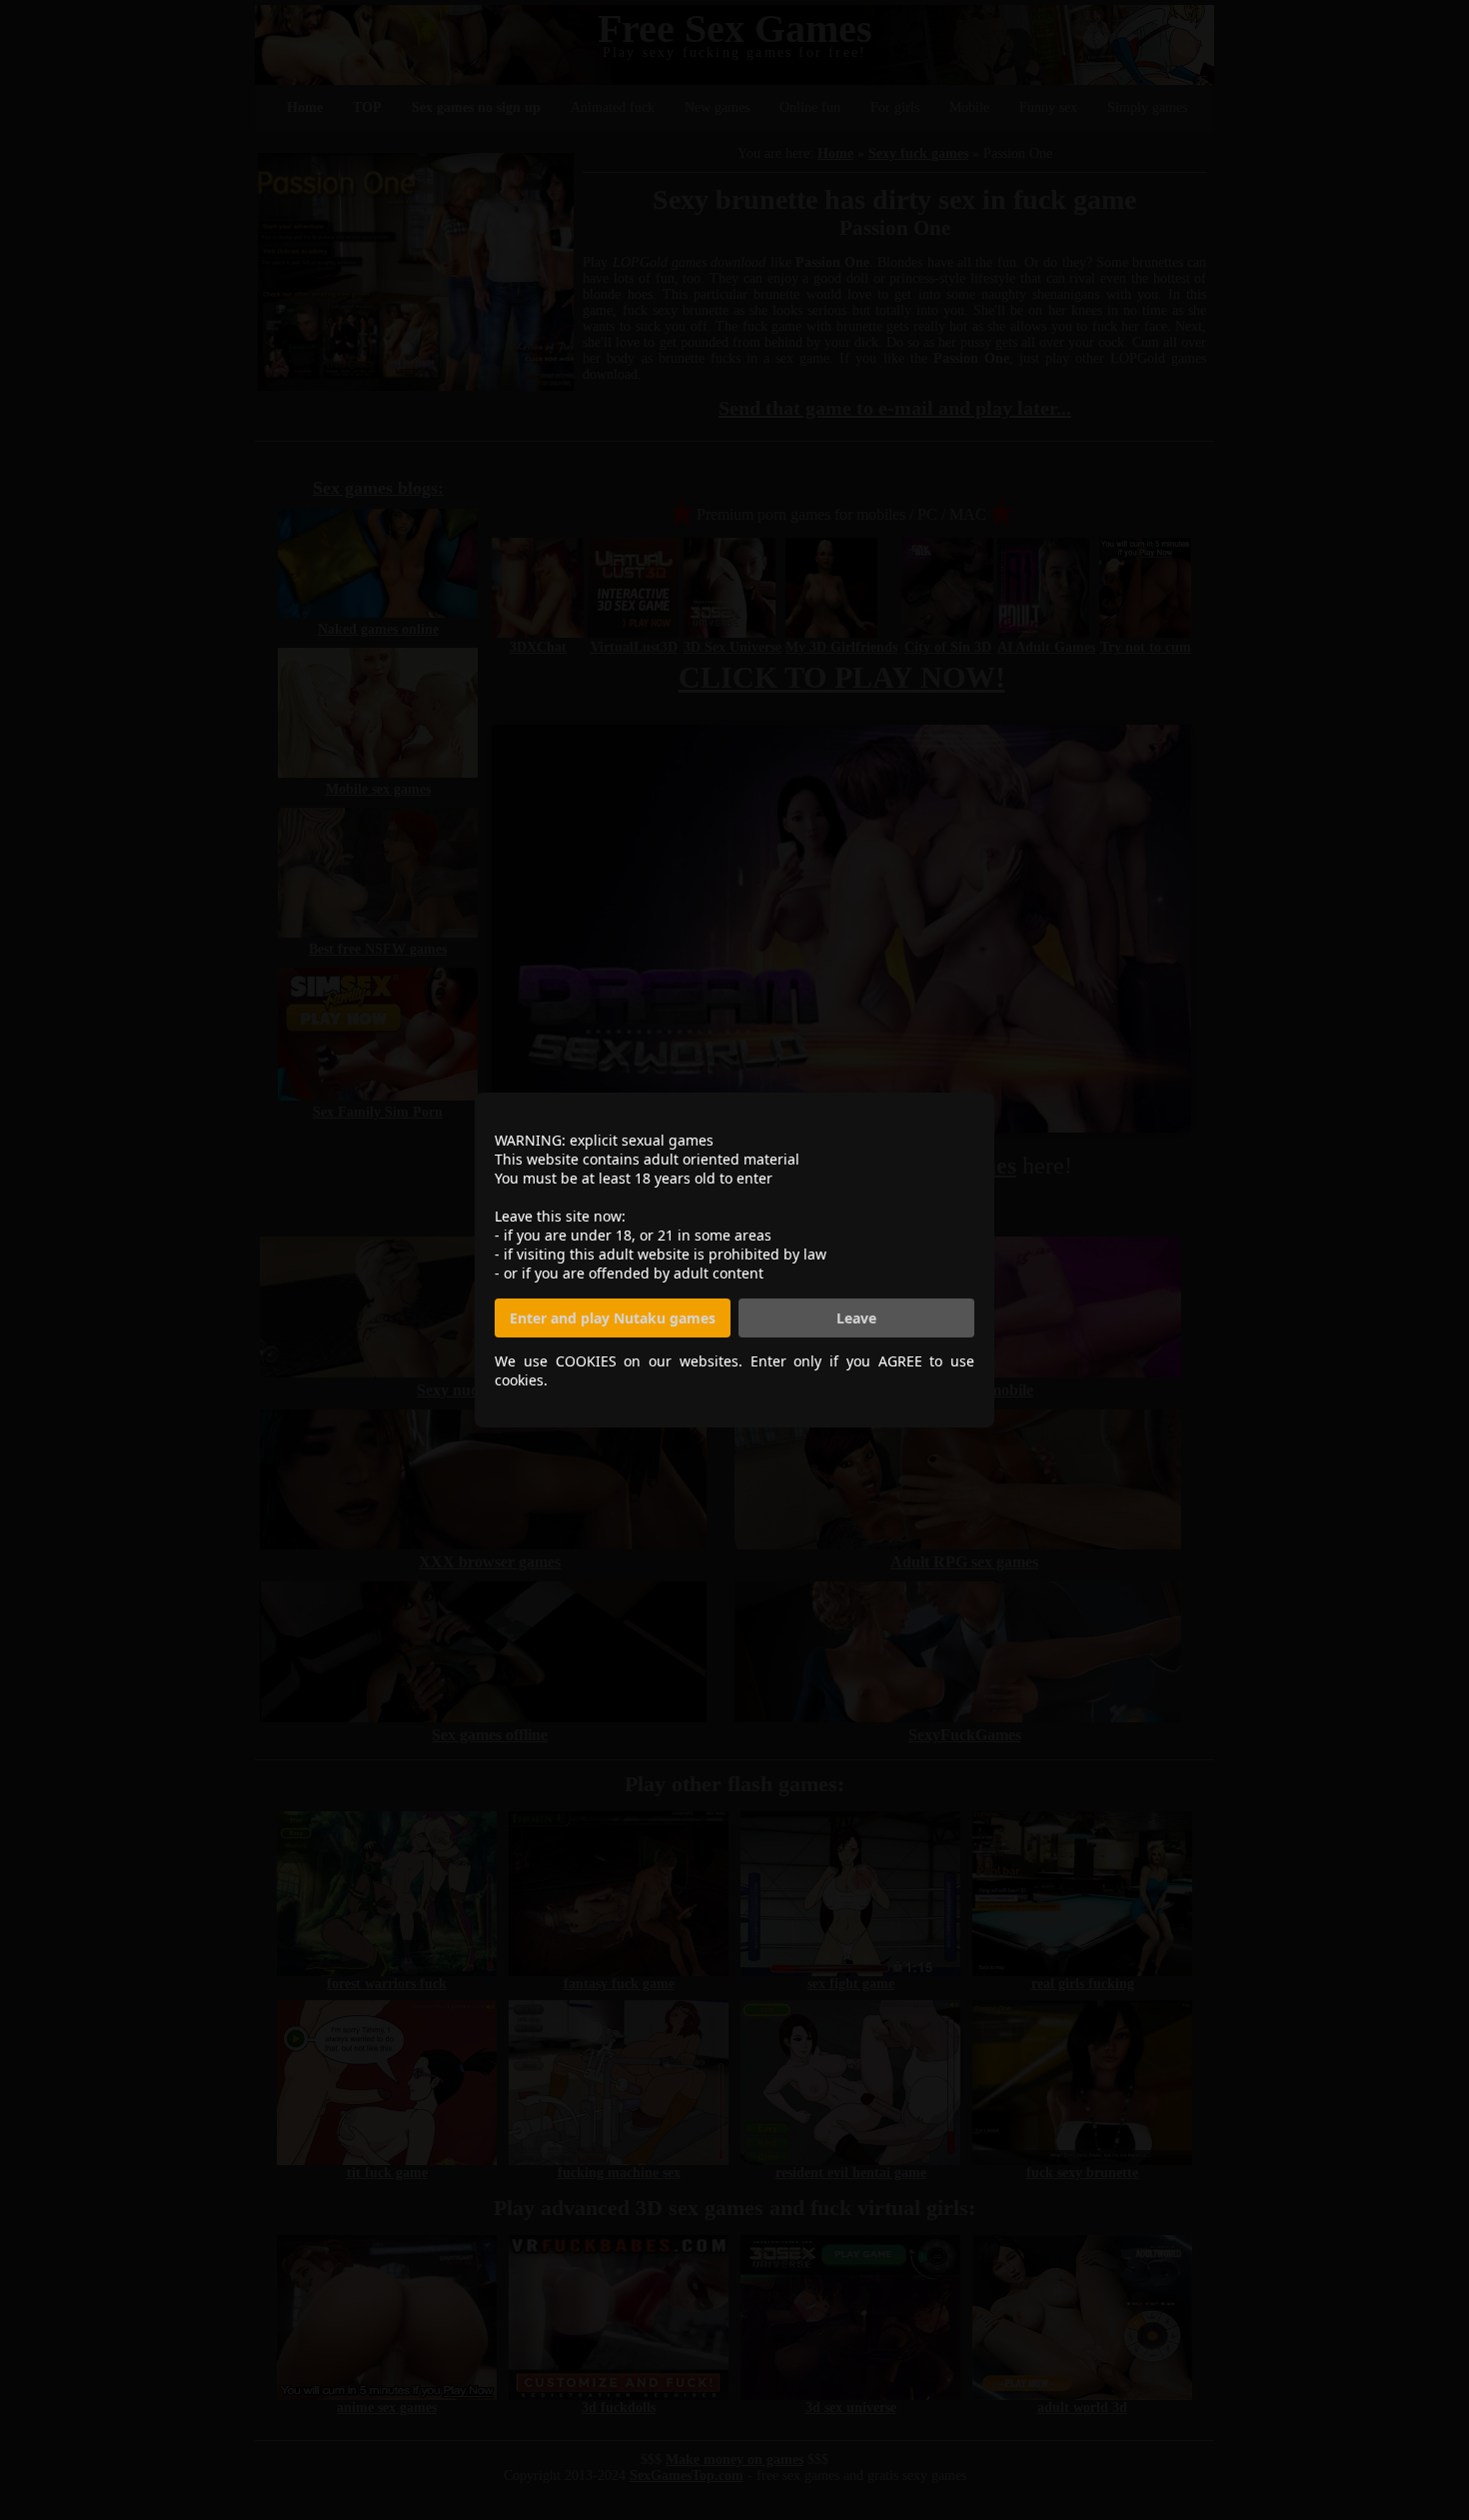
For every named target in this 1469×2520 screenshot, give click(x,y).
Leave (856, 1318)
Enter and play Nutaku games (613, 1318)
